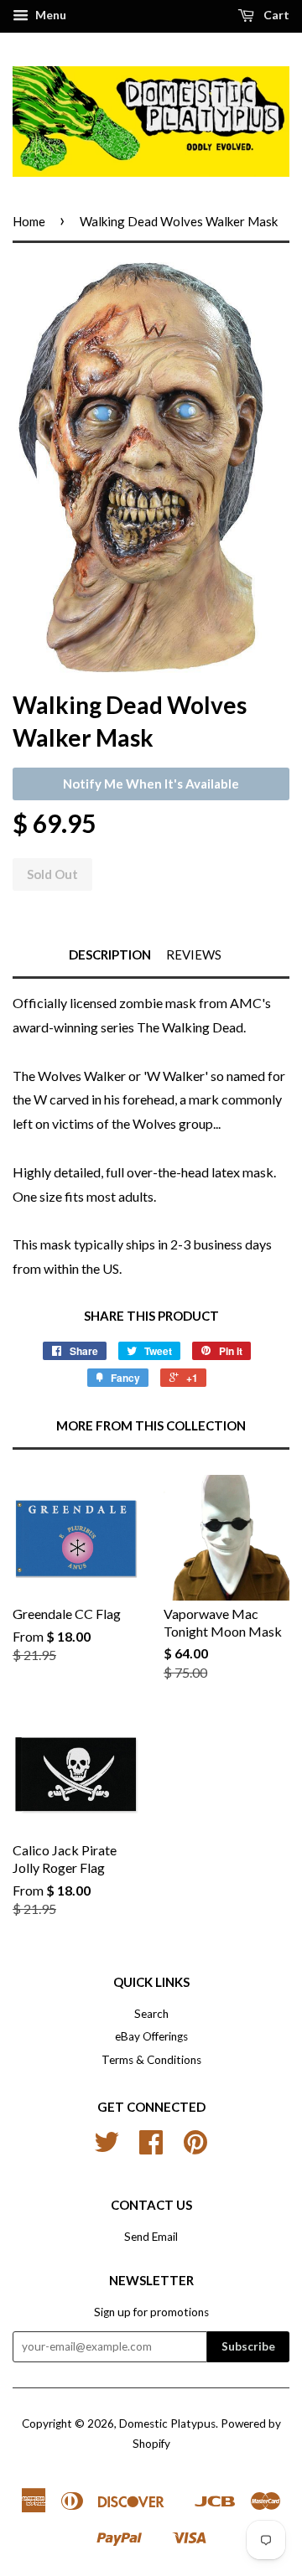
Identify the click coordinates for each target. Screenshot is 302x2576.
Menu (49, 15)
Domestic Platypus (167, 2423)
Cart (275, 15)
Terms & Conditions (151, 2060)
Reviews (194, 954)
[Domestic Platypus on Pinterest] (195, 2148)
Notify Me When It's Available (151, 784)
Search (151, 2014)
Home (29, 221)
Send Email (151, 2237)
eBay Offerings (151, 2036)
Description (110, 954)
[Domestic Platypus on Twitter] (107, 2148)
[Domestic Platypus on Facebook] (151, 2148)
